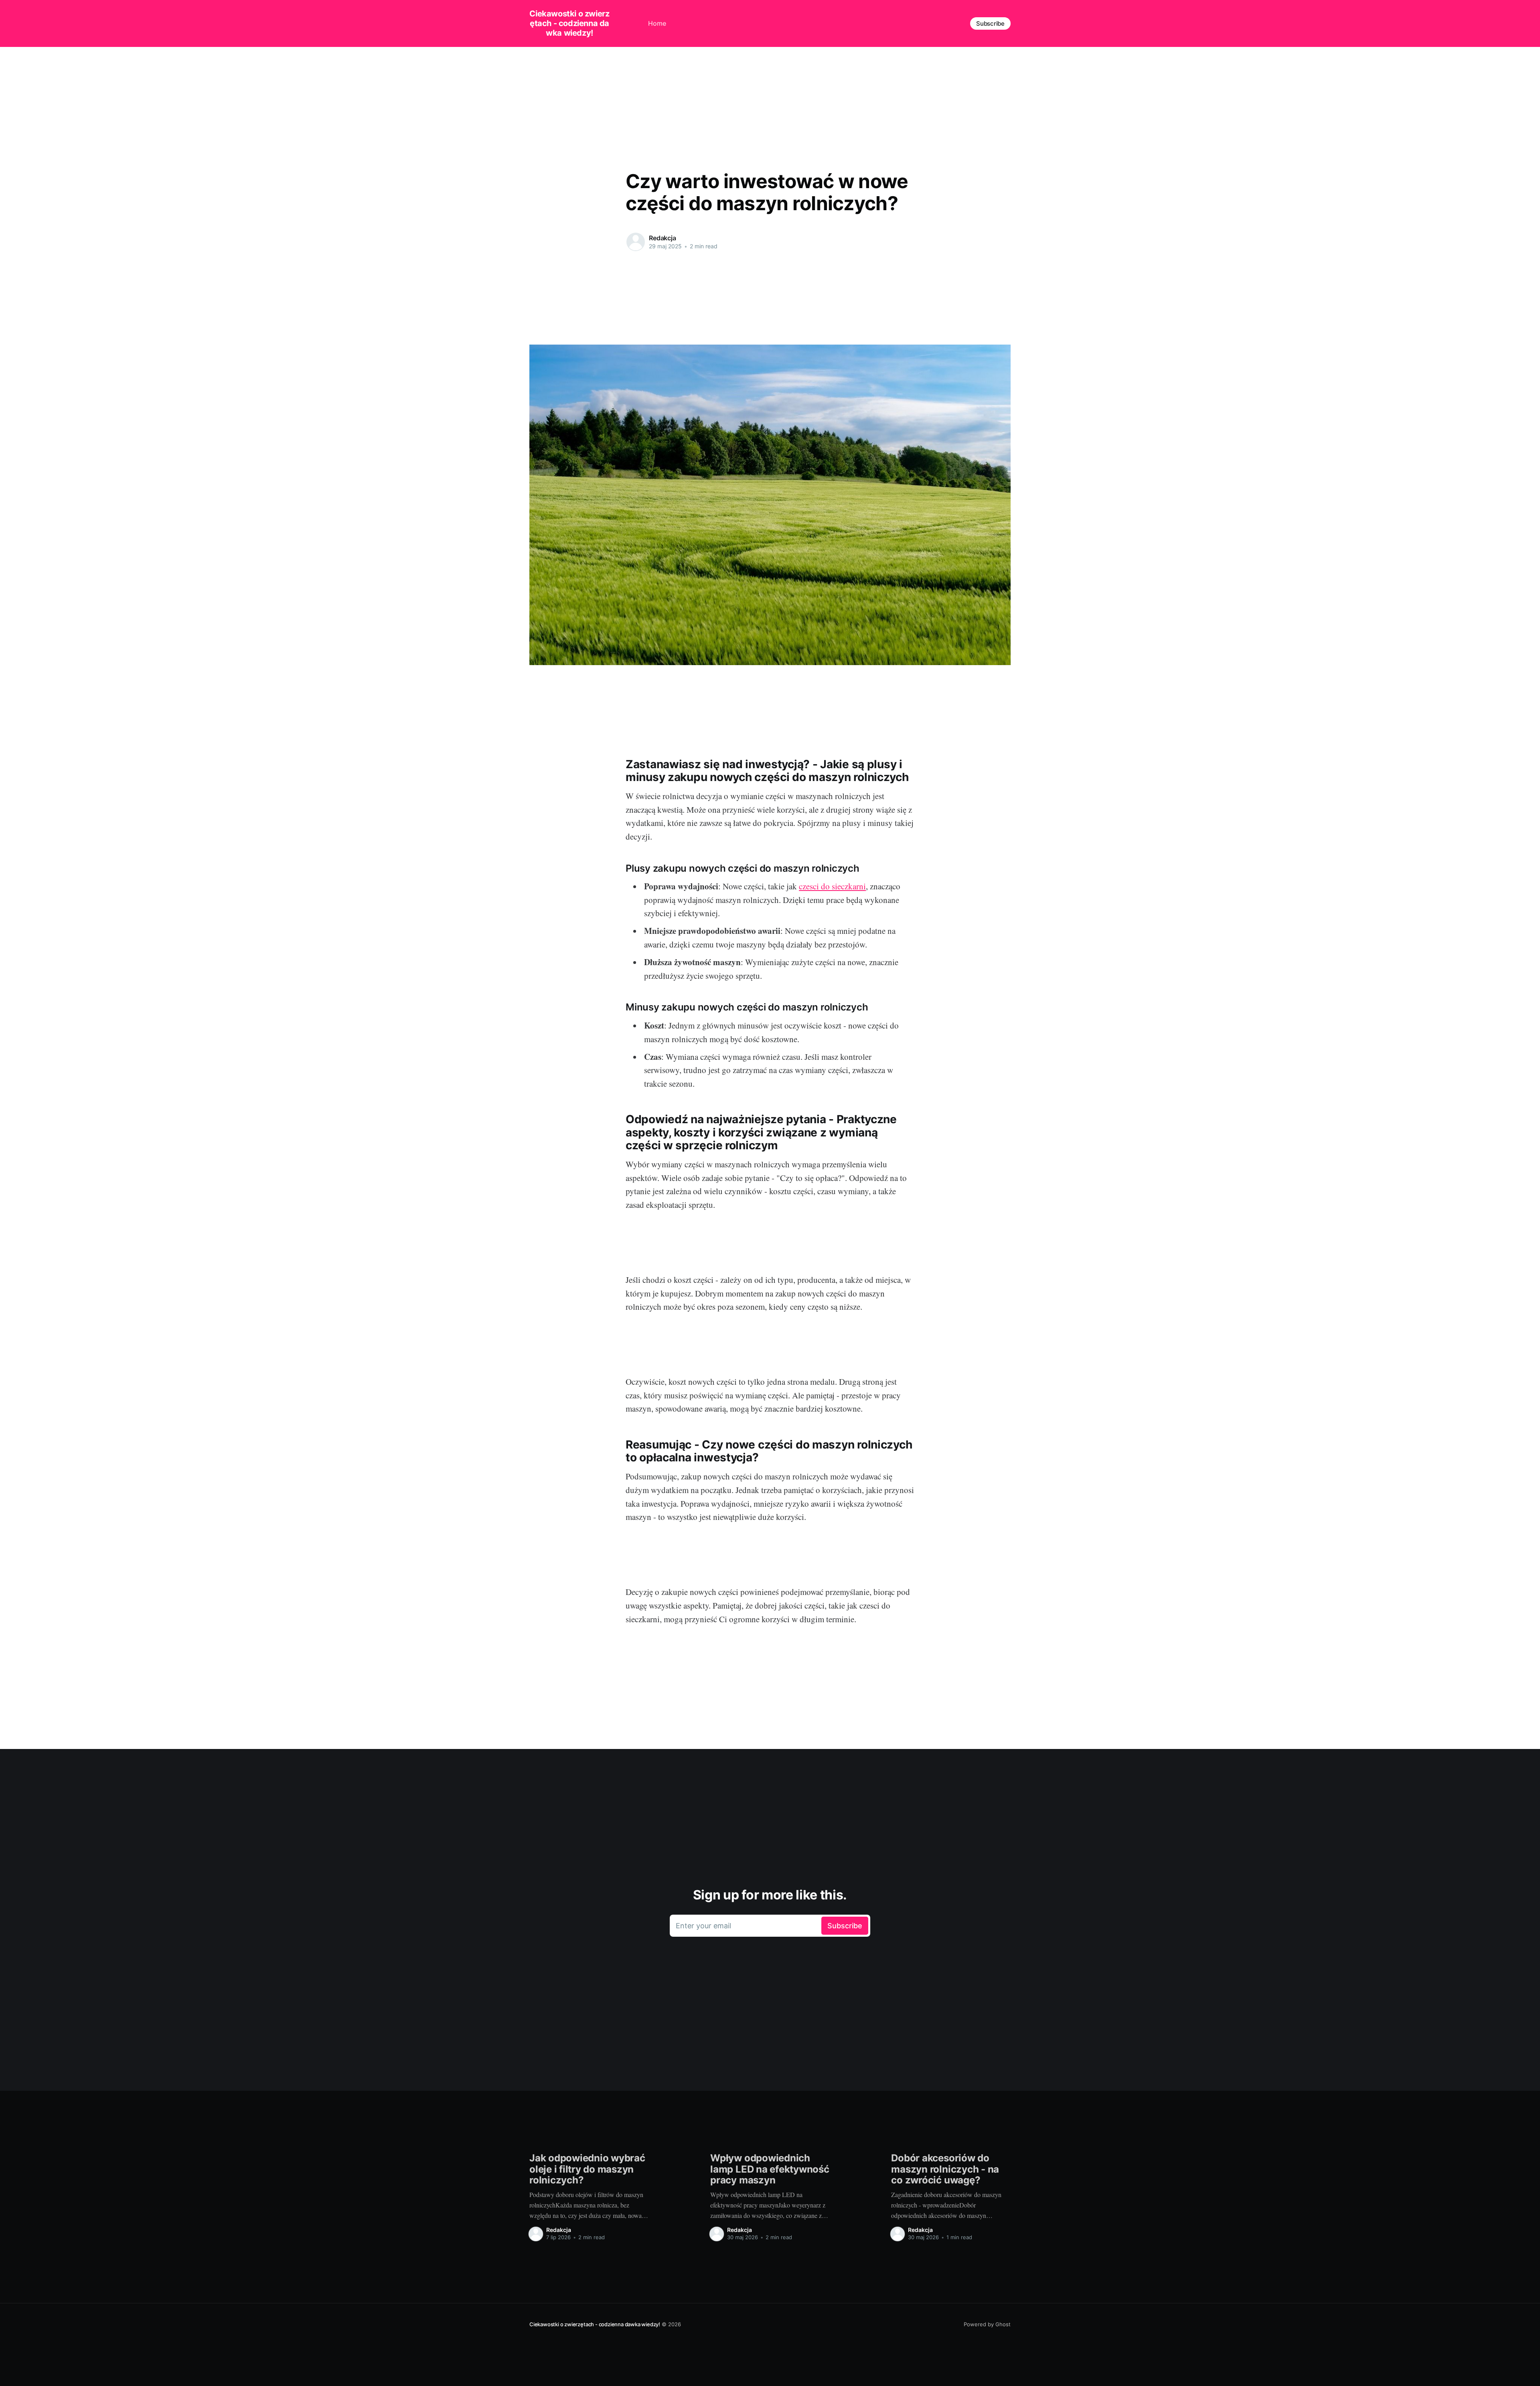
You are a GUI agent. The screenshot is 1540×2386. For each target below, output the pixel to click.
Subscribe (990, 23)
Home (657, 23)
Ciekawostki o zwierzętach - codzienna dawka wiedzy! (569, 23)
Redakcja (663, 238)
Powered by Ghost (987, 2324)
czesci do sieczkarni (832, 886)
